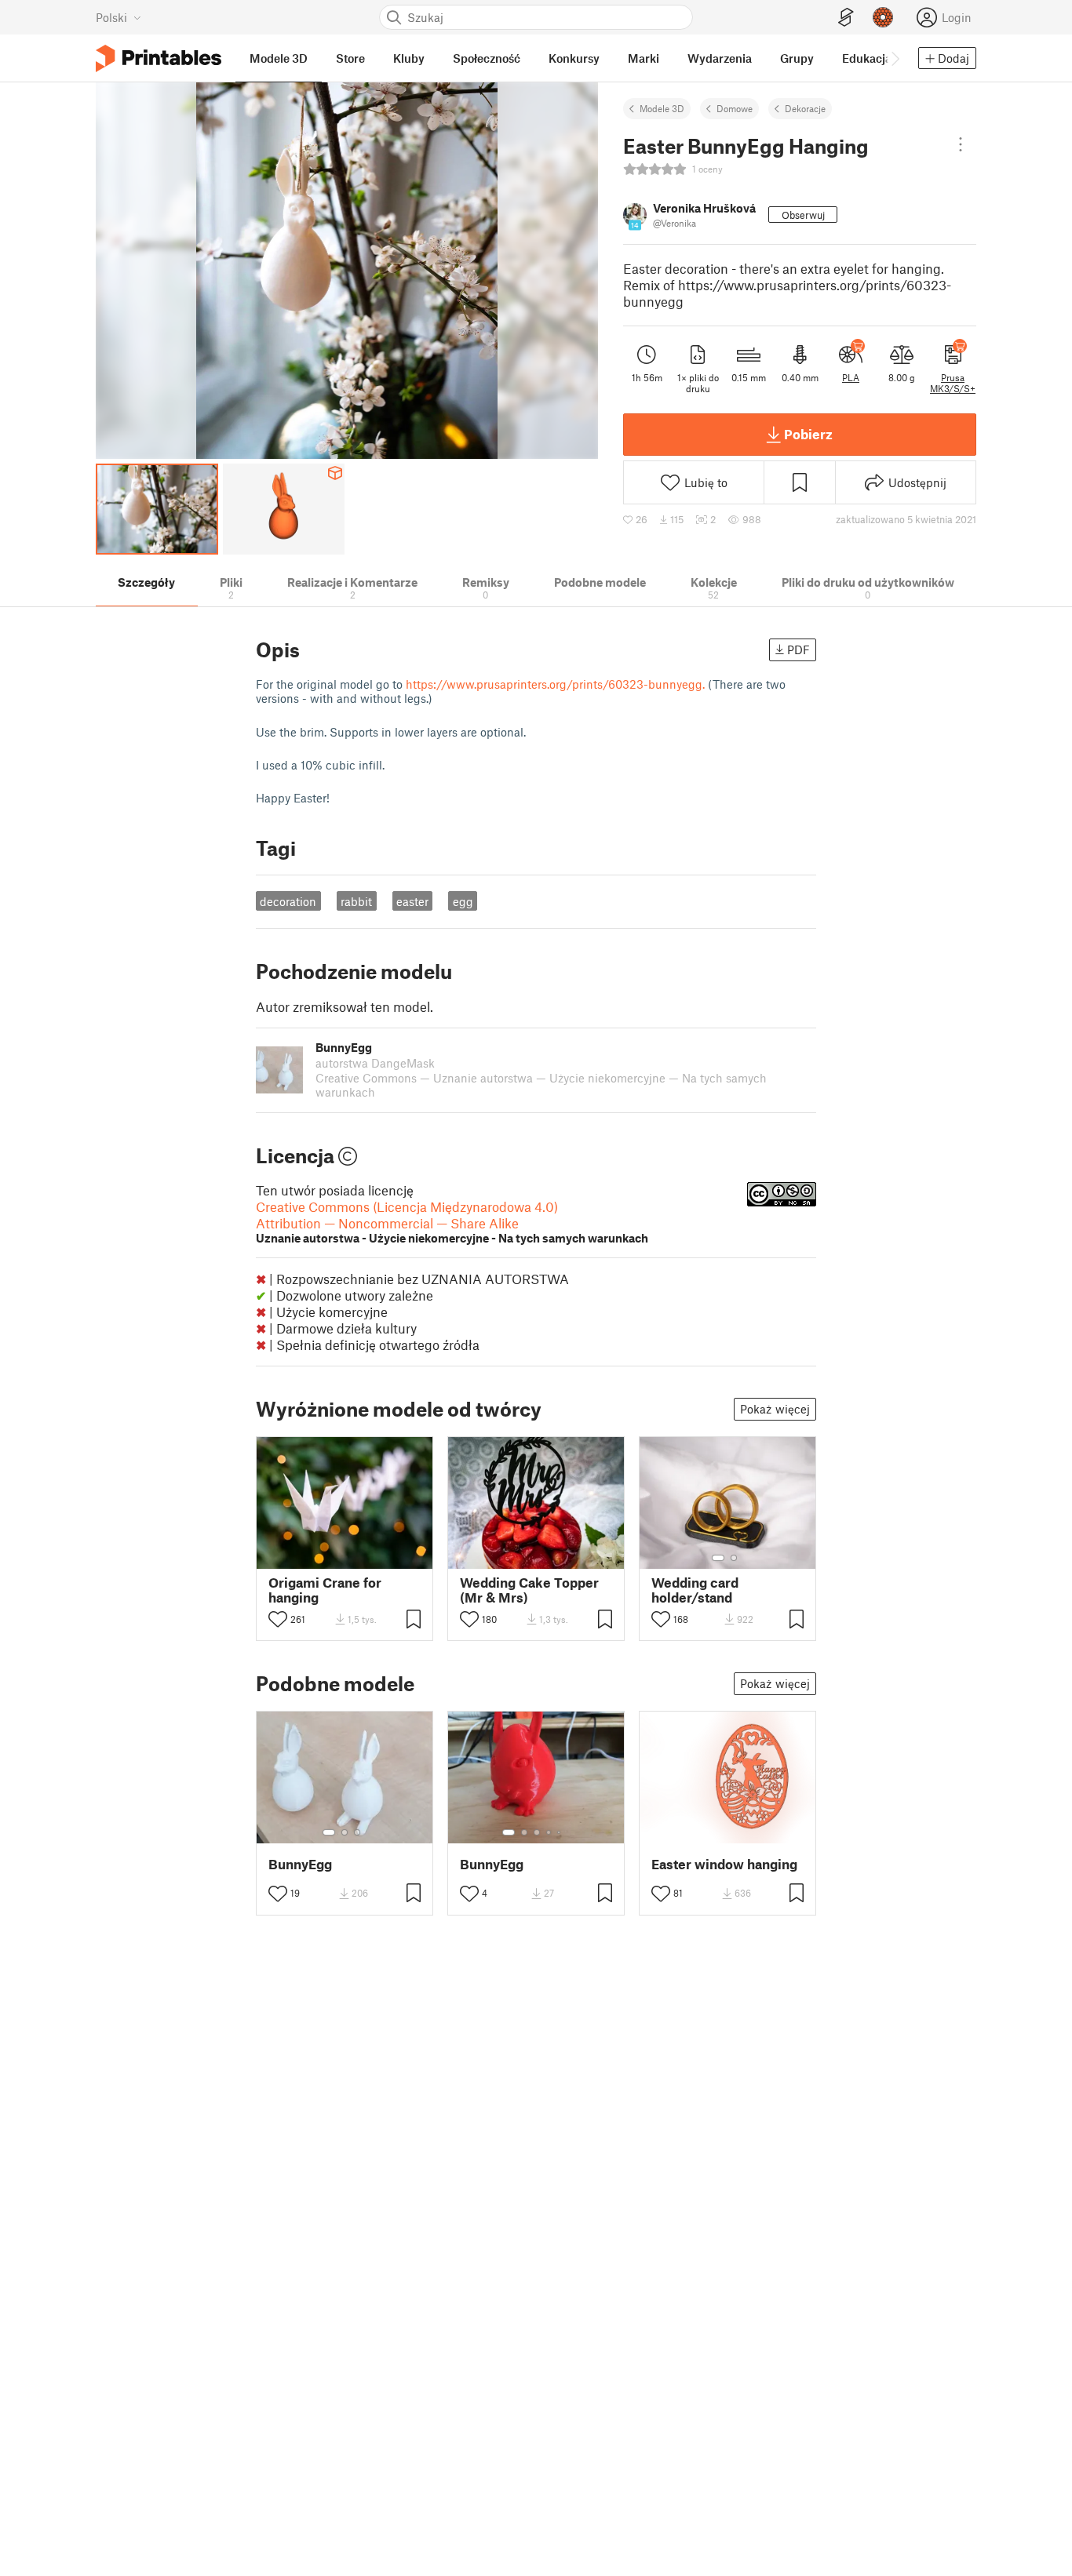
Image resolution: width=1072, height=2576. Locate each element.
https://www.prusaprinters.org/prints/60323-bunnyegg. (555, 684)
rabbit (356, 901)
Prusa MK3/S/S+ (953, 383)
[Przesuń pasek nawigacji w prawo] (895, 58)
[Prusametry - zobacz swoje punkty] (883, 17)
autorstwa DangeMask (375, 1063)
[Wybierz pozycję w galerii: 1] (718, 1558)
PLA (851, 377)
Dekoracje (805, 108)
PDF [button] (799, 649)
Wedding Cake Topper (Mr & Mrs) (529, 1590)
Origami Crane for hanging (325, 1590)
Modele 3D (662, 108)
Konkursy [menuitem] (574, 58)
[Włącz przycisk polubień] (278, 1619)
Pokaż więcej (775, 1409)
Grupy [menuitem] (797, 58)
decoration (288, 901)
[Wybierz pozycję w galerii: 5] (560, 1832)
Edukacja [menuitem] (867, 58)
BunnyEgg (300, 1864)
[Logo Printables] (159, 58)
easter (412, 901)
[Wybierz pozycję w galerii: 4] (549, 1832)
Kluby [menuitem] (409, 58)
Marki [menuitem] (644, 58)
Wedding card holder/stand (695, 1590)
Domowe (735, 108)
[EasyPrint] (846, 18)
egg (463, 901)
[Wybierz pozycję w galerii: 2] (734, 1558)
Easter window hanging (724, 1864)
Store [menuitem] (350, 58)
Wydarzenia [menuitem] (720, 58)
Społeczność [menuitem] (487, 58)
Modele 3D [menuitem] (279, 58)
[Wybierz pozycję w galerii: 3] (357, 1832)
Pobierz (808, 434)
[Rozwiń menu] (961, 144)
